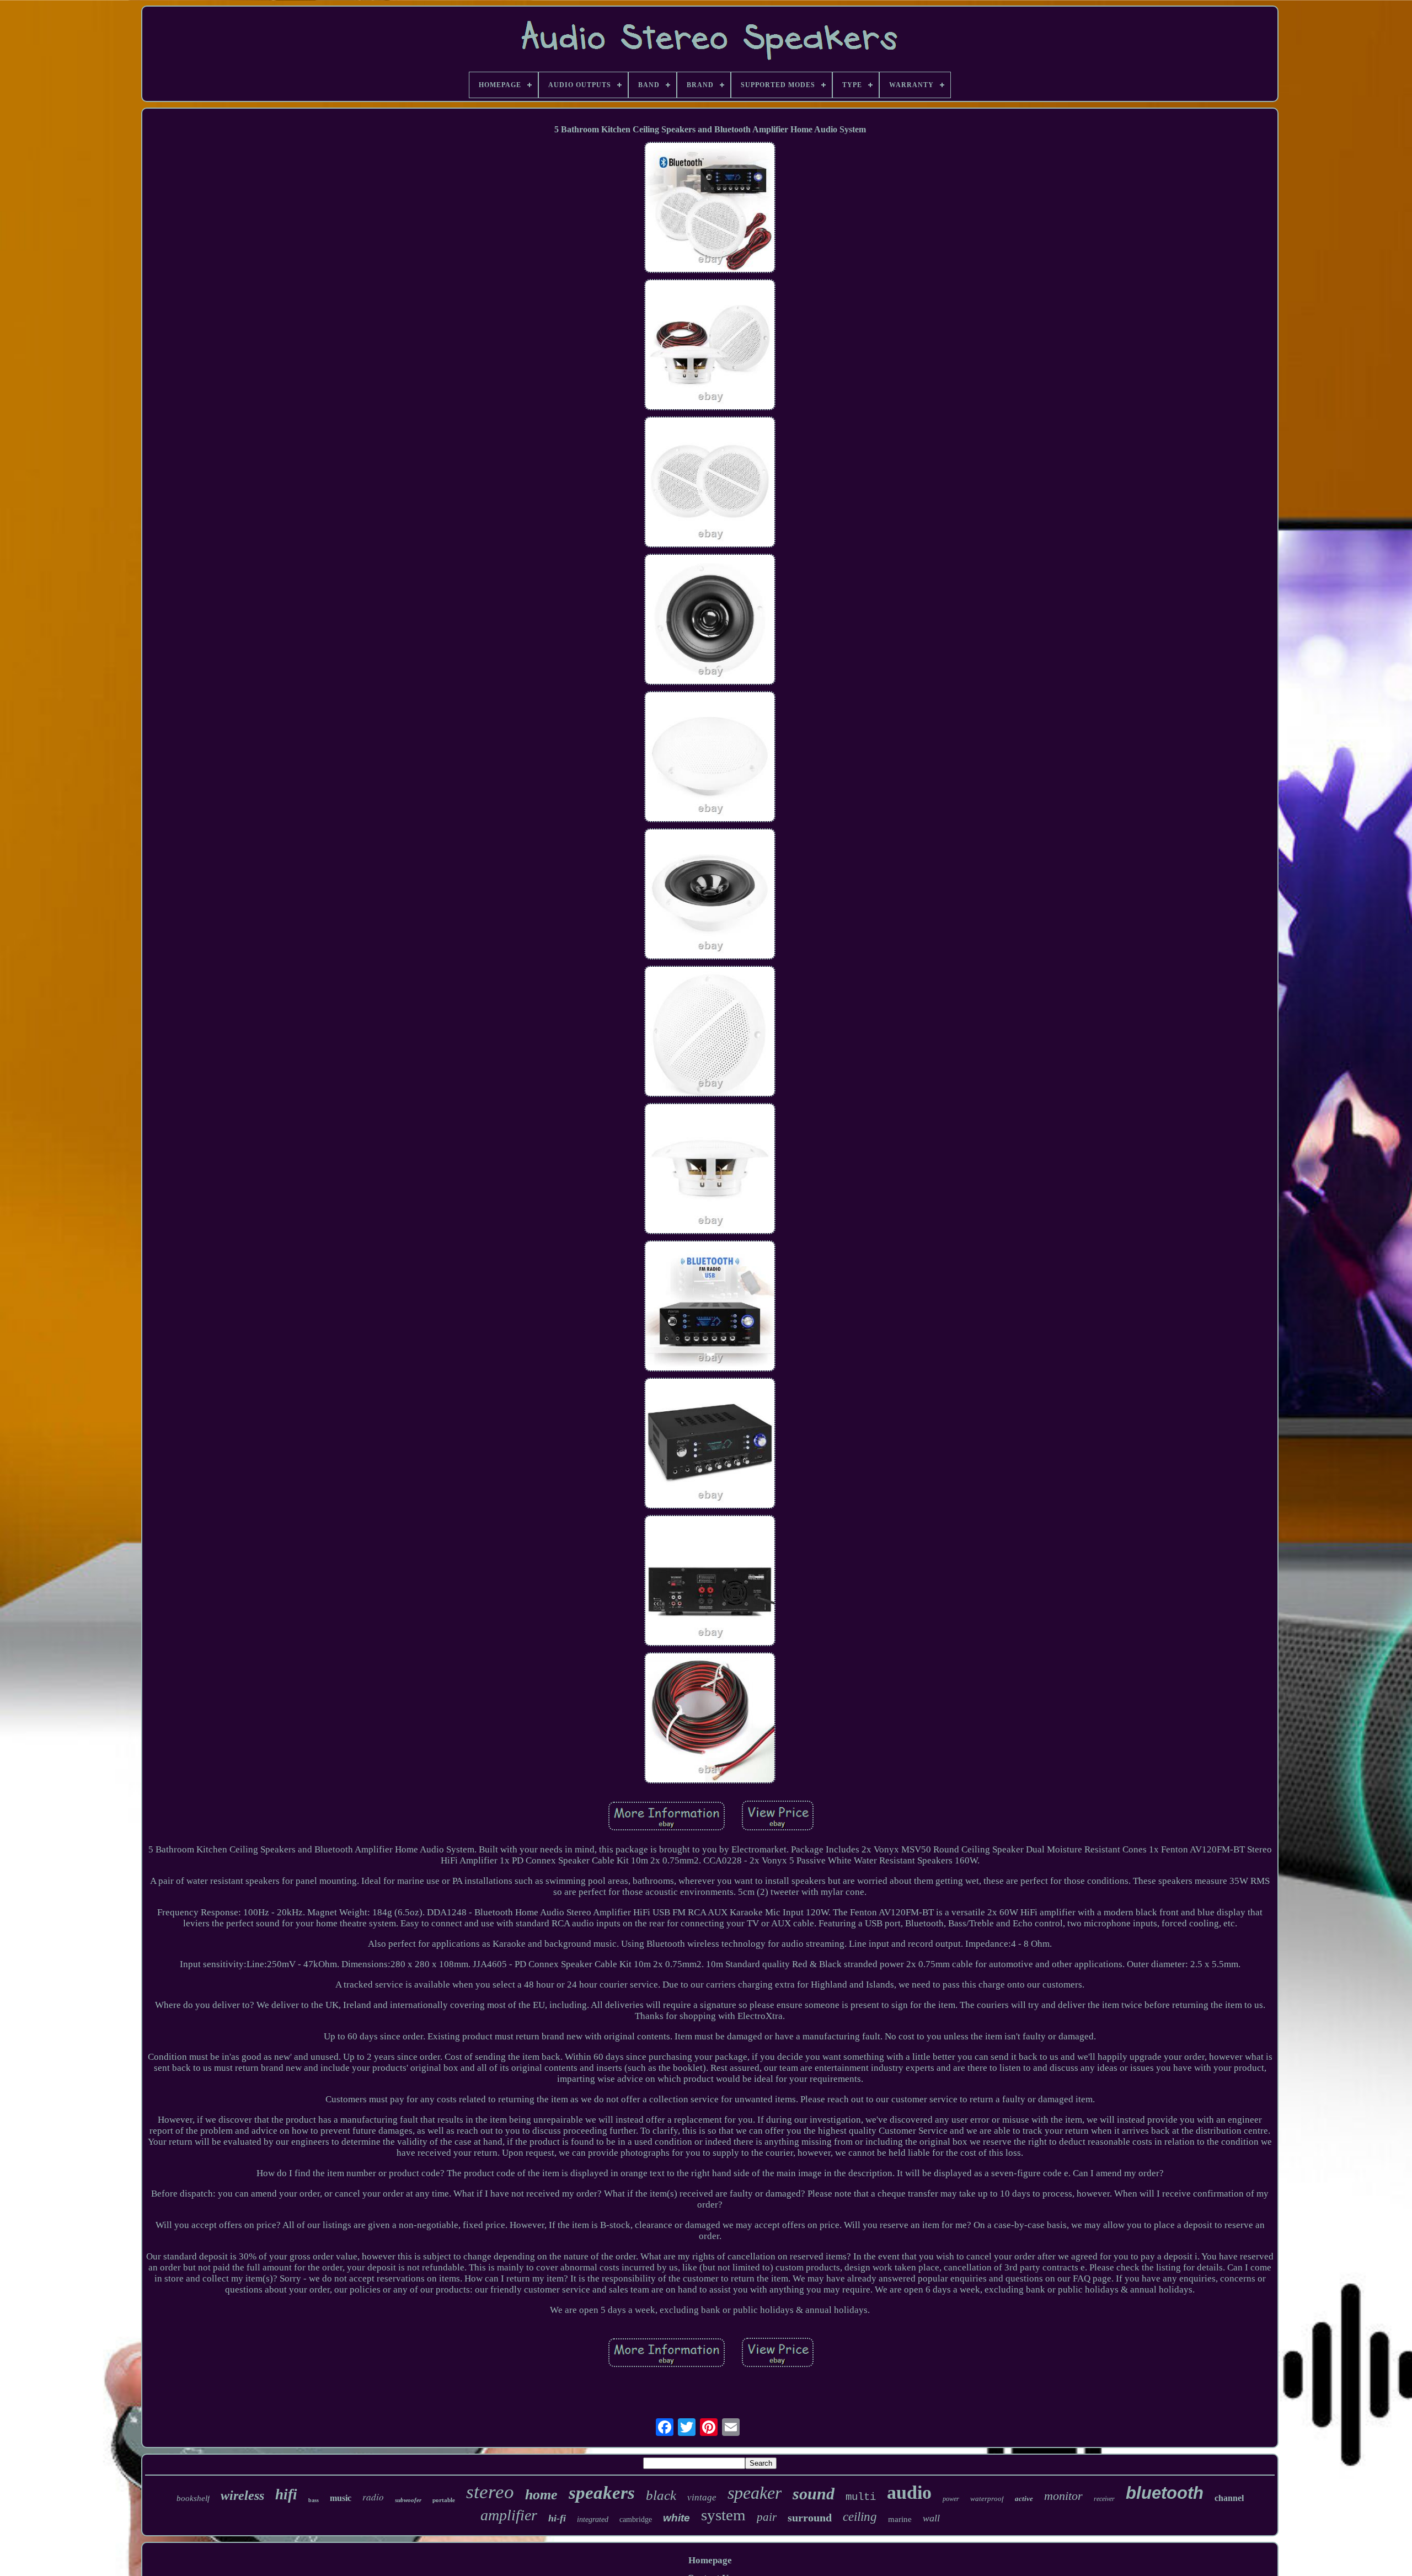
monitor (1063, 2496)
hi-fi (557, 2518)
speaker (755, 2493)
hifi (286, 2494)
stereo (490, 2492)
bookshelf (193, 2498)
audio (909, 2492)
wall (931, 2518)
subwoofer (408, 2500)
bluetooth (1165, 2493)
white (676, 2518)
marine (900, 2519)
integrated (593, 2519)
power (951, 2499)
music (341, 2498)
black (661, 2495)
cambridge (636, 2519)
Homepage (710, 2560)
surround (810, 2518)
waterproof (987, 2499)
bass (314, 2500)
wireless (242, 2495)
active (1024, 2499)
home (541, 2495)
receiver (1104, 2499)
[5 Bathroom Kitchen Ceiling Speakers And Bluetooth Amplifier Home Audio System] (710, 209)
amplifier (509, 2515)
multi (861, 2497)
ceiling (860, 2517)
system (723, 2515)
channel (1229, 2498)
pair (767, 2517)
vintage (702, 2497)
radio (373, 2497)
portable (444, 2500)
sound (814, 2494)
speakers (602, 2493)
